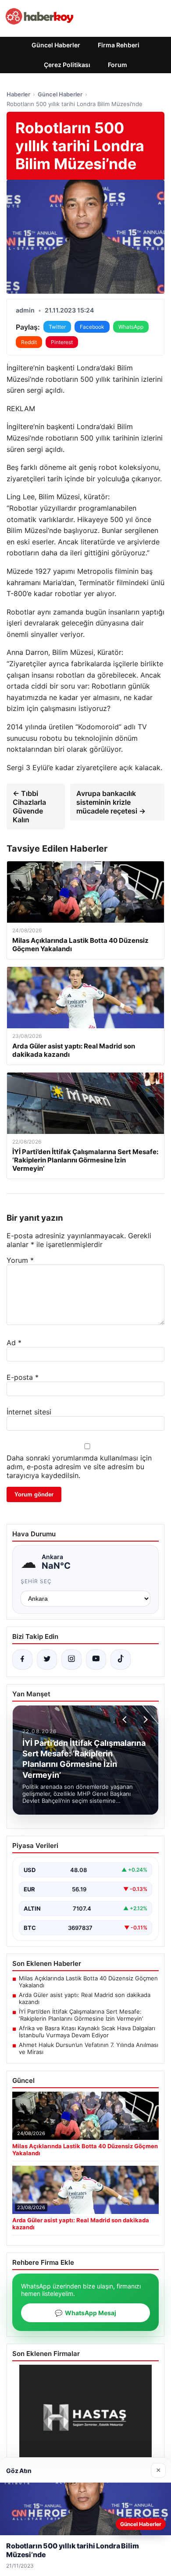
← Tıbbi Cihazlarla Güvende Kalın (29, 807)
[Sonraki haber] (144, 1720)
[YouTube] (96, 1659)
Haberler (18, 94)
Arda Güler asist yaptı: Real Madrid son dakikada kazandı (85, 1998)
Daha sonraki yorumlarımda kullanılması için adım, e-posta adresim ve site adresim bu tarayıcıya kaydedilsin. (79, 1467)
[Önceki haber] (126, 1720)
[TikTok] (121, 1659)
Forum (118, 65)
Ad (14, 1343)
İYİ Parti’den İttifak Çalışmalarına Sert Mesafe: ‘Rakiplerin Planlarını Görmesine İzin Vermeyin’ (81, 2015)
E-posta (23, 1377)
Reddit (29, 342)
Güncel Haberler (56, 45)
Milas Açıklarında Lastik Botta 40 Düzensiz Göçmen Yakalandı (88, 1982)
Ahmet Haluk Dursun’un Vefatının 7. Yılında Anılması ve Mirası (89, 2048)
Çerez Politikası (67, 65)
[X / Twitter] (47, 1659)
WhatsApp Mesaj (85, 2313)
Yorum (20, 1260)
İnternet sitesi (29, 1412)
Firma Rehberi (119, 45)
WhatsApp (131, 327)
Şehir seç (36, 1581)
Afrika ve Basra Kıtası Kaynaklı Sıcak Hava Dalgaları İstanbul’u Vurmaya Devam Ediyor (87, 2032)
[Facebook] (22, 1659)
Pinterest (62, 342)
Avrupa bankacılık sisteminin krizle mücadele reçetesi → (111, 802)
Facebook (92, 327)
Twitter (57, 327)
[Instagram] (71, 1659)
